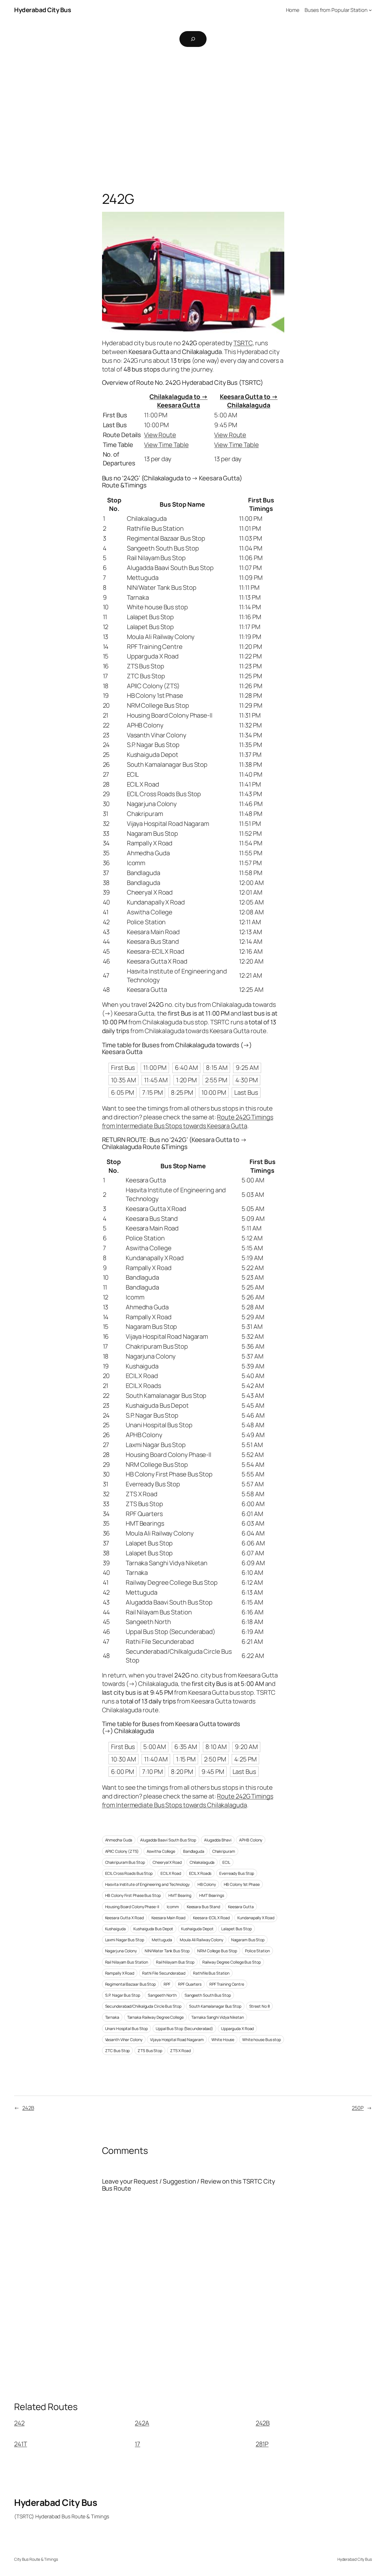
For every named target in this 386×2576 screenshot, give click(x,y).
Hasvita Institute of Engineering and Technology (147, 1884)
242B (28, 2108)
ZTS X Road (180, 2051)
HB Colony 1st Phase (242, 1884)
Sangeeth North (162, 1995)
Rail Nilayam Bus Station (127, 1962)
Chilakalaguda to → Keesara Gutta (178, 401)
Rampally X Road (120, 1973)
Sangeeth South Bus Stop (208, 1995)
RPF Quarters (190, 1984)
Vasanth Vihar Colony (124, 2040)
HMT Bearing (180, 1895)
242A (142, 2423)
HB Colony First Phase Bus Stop (133, 1895)
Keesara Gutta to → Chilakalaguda (249, 401)
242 (19, 2423)
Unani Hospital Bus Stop (127, 2028)
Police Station (257, 1951)
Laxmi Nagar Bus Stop (125, 1940)
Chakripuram (224, 1851)
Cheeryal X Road (167, 1862)
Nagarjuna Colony (121, 1951)
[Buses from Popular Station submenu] (370, 10)
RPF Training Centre (227, 1984)
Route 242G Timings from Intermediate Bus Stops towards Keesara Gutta (188, 1121)
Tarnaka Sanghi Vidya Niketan (217, 2017)
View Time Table (166, 445)
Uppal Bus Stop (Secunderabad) (184, 2028)
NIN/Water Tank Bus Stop (167, 1951)
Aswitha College (161, 1851)
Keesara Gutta (241, 1907)
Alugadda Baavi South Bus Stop (168, 1840)
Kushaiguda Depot (197, 1929)
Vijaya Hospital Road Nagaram (177, 2040)
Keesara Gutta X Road (124, 1918)
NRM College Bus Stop (217, 1951)
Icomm (173, 1907)
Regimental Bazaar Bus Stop (130, 1984)
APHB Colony (251, 1840)
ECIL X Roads (200, 1873)
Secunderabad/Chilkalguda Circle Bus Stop (143, 2006)
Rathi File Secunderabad (164, 1973)
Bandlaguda (194, 1851)
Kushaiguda (115, 1929)
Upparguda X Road (237, 2028)
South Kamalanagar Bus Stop (215, 2006)
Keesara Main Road (168, 1918)
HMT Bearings (212, 1895)
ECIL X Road (171, 1873)
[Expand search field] (193, 39)
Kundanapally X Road (256, 1918)
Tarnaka (112, 2017)
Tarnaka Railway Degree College (155, 2017)
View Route (160, 435)
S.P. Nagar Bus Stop (123, 1995)
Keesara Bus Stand (203, 1907)
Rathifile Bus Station (211, 1973)
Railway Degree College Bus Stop (232, 1962)
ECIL (226, 1862)
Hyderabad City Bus (43, 10)
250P (358, 2108)
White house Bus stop (262, 2040)
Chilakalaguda (202, 1862)
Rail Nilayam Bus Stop (175, 1962)
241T (21, 2444)
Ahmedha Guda (119, 1840)
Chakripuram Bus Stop (125, 1862)
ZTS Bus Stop (150, 2051)
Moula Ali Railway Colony (201, 1940)
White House (223, 2040)
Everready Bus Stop (237, 1873)
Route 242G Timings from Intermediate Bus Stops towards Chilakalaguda (188, 1801)
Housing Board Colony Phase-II (132, 1907)
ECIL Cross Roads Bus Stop (129, 1873)
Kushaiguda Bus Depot (153, 1929)
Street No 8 (260, 2006)
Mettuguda (162, 1940)
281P (262, 2444)
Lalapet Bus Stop (236, 1929)
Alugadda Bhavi (218, 1840)
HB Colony (207, 1884)
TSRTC (243, 343)
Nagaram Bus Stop (248, 1940)
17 (137, 2444)
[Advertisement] (193, 112)
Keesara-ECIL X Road (211, 1918)
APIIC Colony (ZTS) (122, 1851)
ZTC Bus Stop (118, 2051)
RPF (167, 1984)
